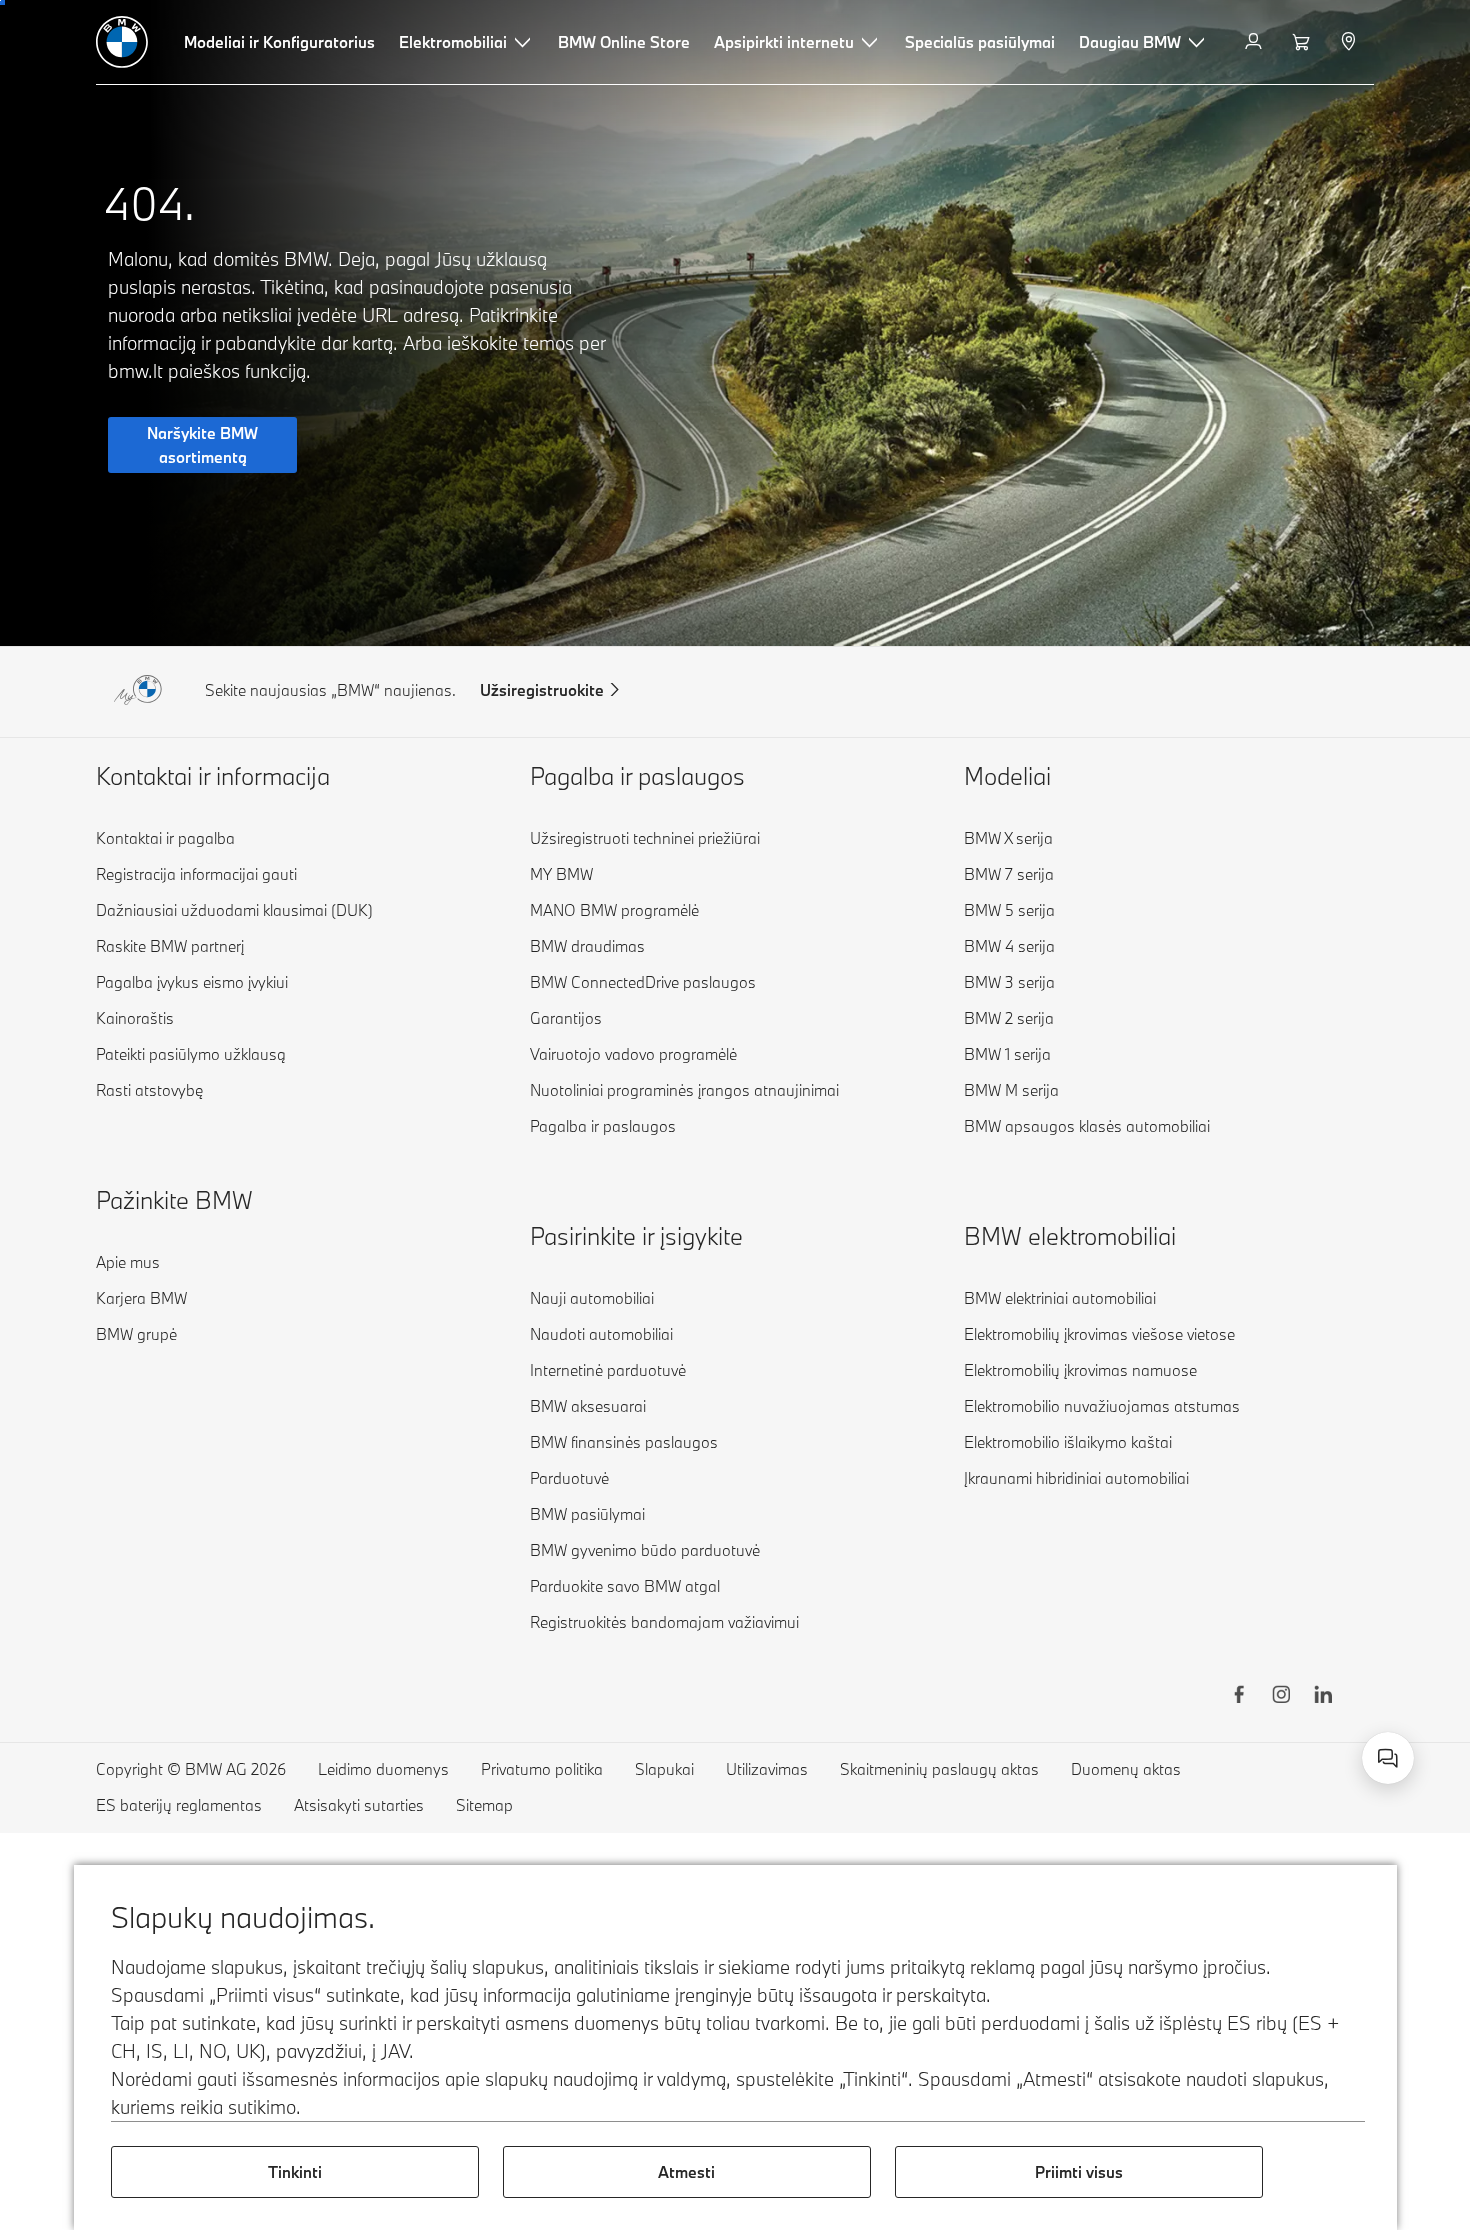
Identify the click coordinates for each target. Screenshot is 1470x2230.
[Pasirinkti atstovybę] (1350, 42)
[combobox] (1388, 1758)
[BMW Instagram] (1281, 1697)
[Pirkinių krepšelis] (1303, 42)
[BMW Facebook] (1239, 1697)
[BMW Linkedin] (1323, 1697)
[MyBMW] (1255, 42)
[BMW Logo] (122, 42)
